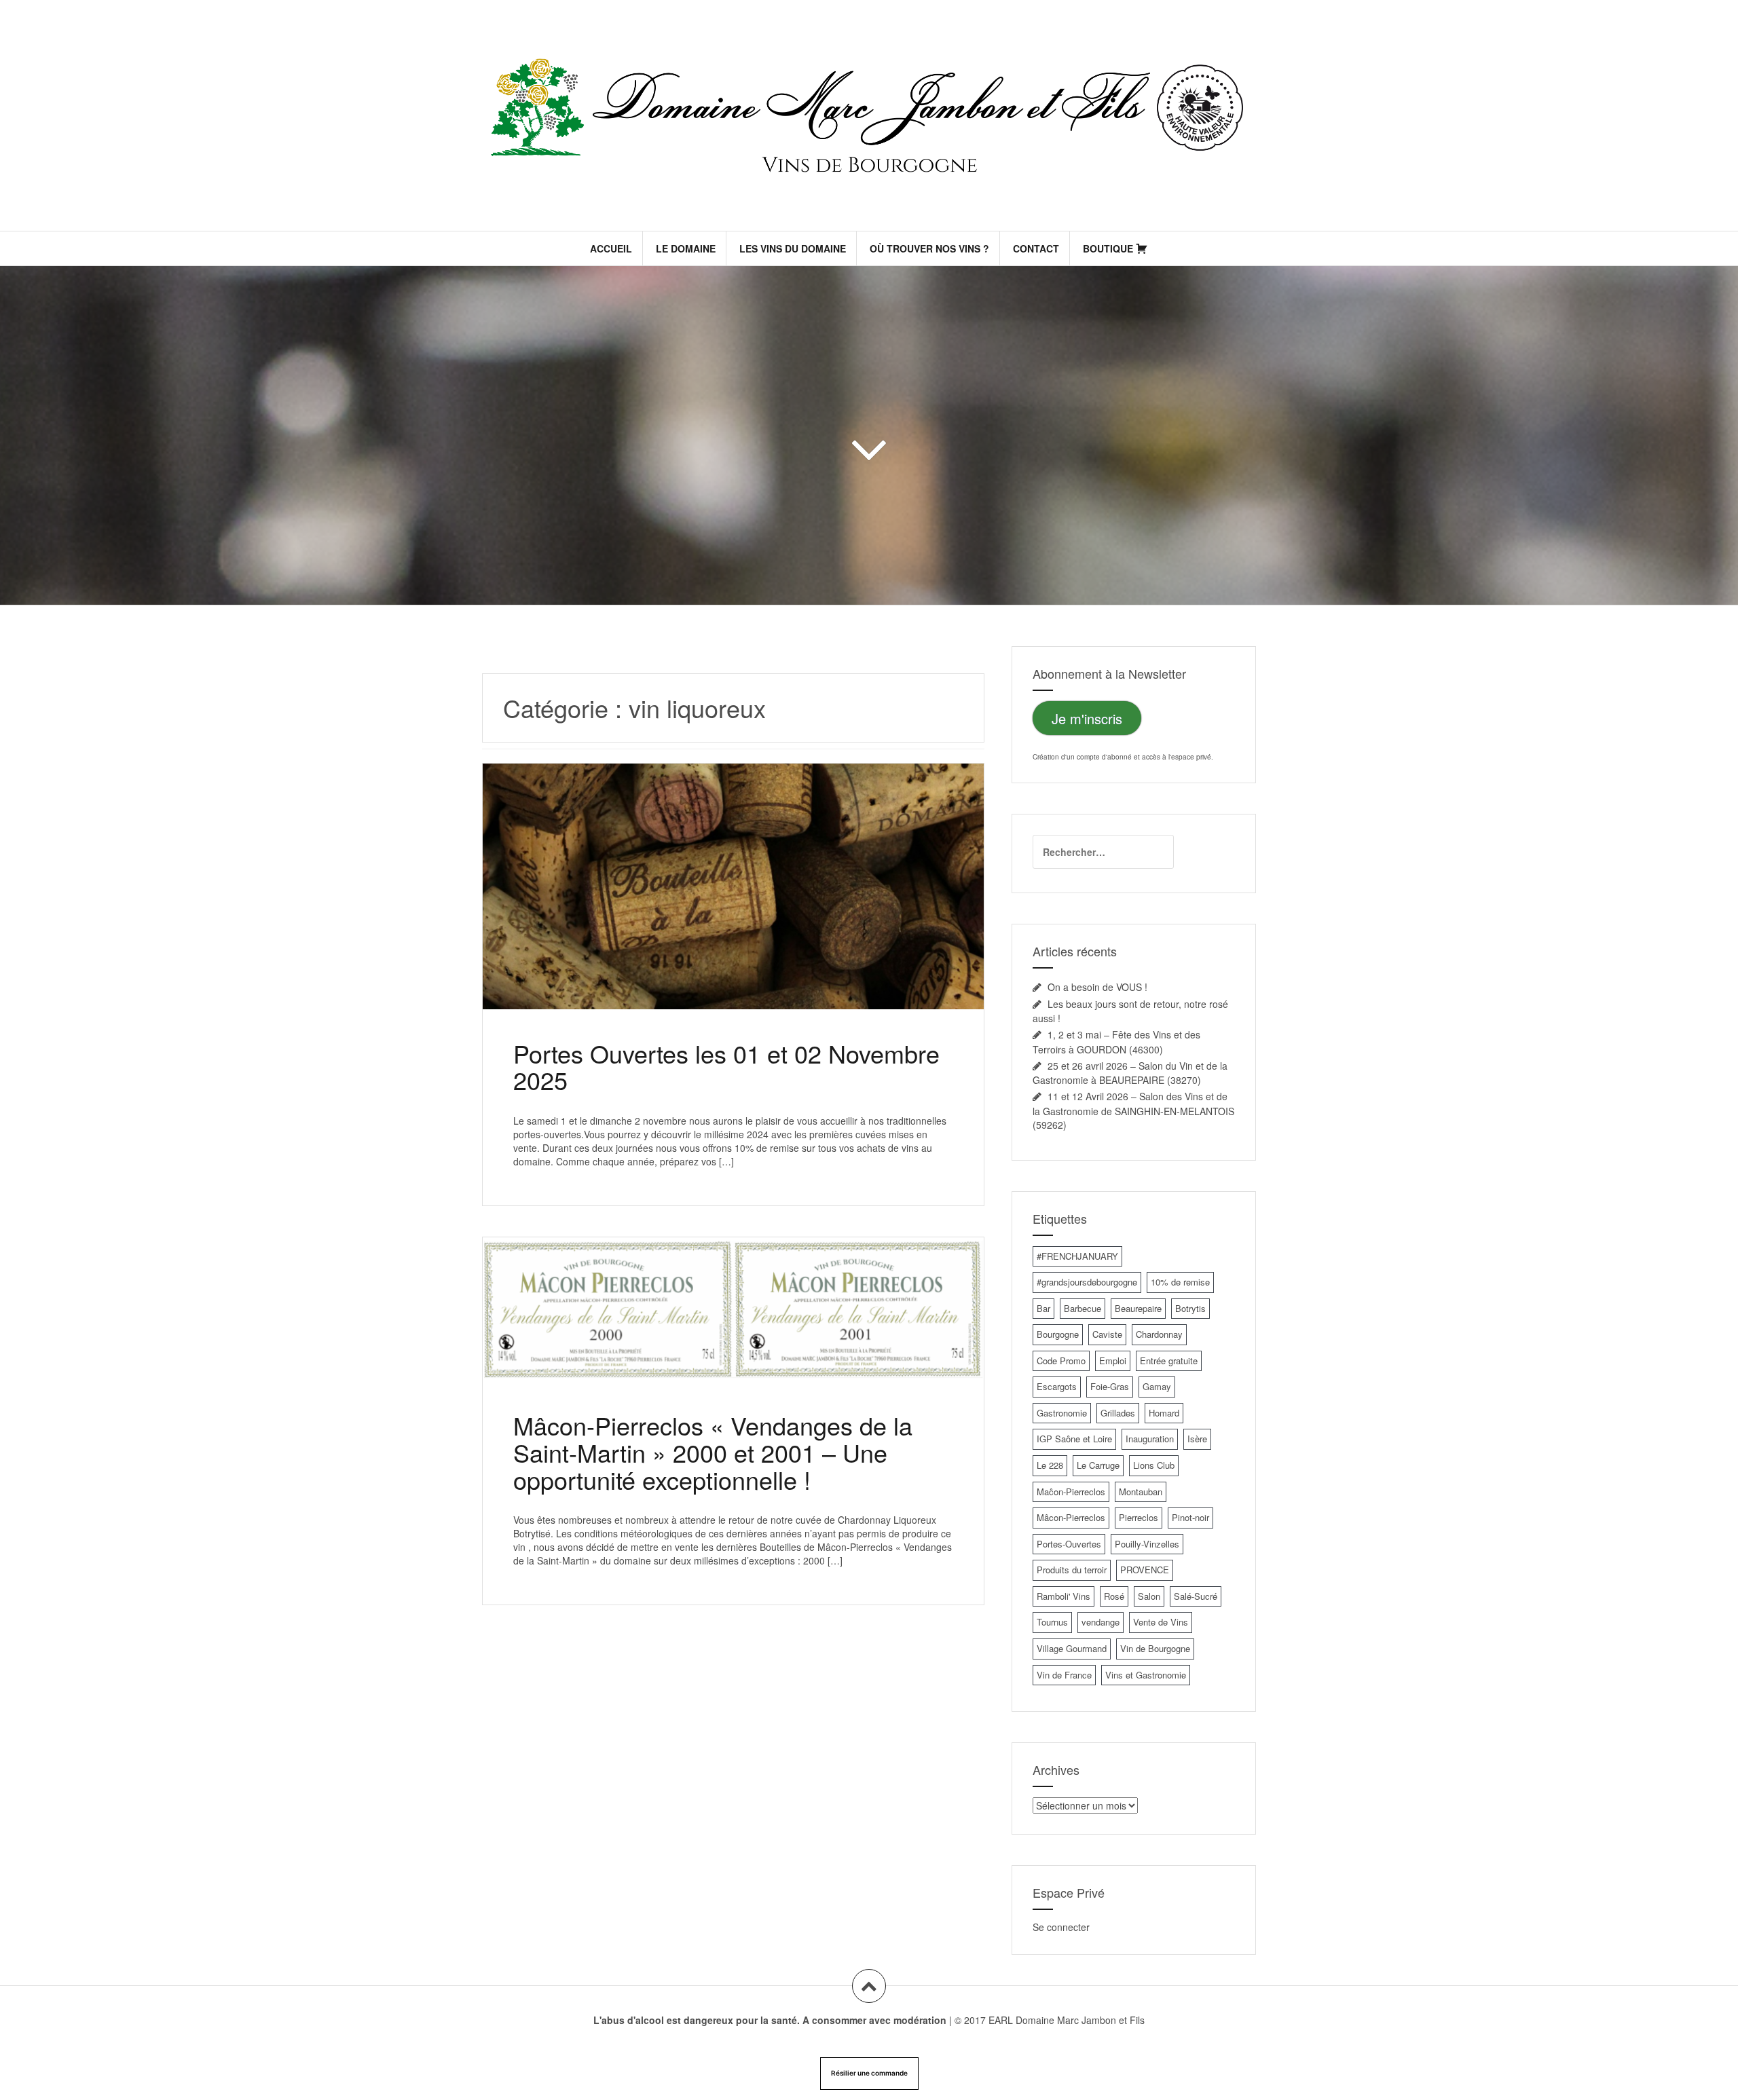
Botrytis (1190, 1308)
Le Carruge (1098, 1465)
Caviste (1107, 1334)
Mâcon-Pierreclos (1071, 1517)
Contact (1036, 248)
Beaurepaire (1138, 1308)
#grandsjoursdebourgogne (1087, 1282)
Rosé (1114, 1596)
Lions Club (1154, 1465)
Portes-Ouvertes (1069, 1544)
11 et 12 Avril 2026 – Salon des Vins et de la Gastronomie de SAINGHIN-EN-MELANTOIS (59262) (1133, 1110)
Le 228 (1050, 1465)
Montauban (1141, 1492)
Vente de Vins (1161, 1622)
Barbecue (1083, 1308)
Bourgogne (1058, 1334)
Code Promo (1061, 1361)
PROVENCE (1145, 1570)
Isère (1197, 1439)
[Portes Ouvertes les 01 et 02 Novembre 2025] (732, 894)
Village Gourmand (1072, 1648)
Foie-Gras (1110, 1386)
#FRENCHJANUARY (1077, 1256)
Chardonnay (1159, 1334)
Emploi (1113, 1361)
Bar (1043, 1308)
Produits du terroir (1072, 1570)
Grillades (1118, 1413)
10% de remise (1180, 1282)
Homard (1164, 1413)
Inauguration (1150, 1439)
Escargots (1057, 1386)
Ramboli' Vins (1064, 1596)
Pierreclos (1139, 1517)
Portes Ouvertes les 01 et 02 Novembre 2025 (726, 1067)
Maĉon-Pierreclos (1071, 1492)
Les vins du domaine (793, 248)
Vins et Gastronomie (1146, 1675)
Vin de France (1064, 1675)
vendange (1101, 1622)
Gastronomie (1062, 1413)
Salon (1149, 1596)
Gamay (1157, 1386)
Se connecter (1061, 1927)
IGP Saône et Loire (1074, 1439)
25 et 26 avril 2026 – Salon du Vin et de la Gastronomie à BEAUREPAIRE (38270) (1130, 1073)
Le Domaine (686, 248)
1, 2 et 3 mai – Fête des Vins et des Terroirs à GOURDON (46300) (1116, 1042)
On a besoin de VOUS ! (1097, 987)
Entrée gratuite (1169, 1361)
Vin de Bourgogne (1155, 1648)
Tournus (1052, 1622)
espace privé (1191, 757)
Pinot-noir (1190, 1517)
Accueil (611, 248)
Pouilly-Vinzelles (1147, 1544)
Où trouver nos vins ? (929, 248)
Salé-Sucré (1196, 1596)
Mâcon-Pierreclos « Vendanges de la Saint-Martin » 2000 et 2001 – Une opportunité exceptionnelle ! (713, 1452)
